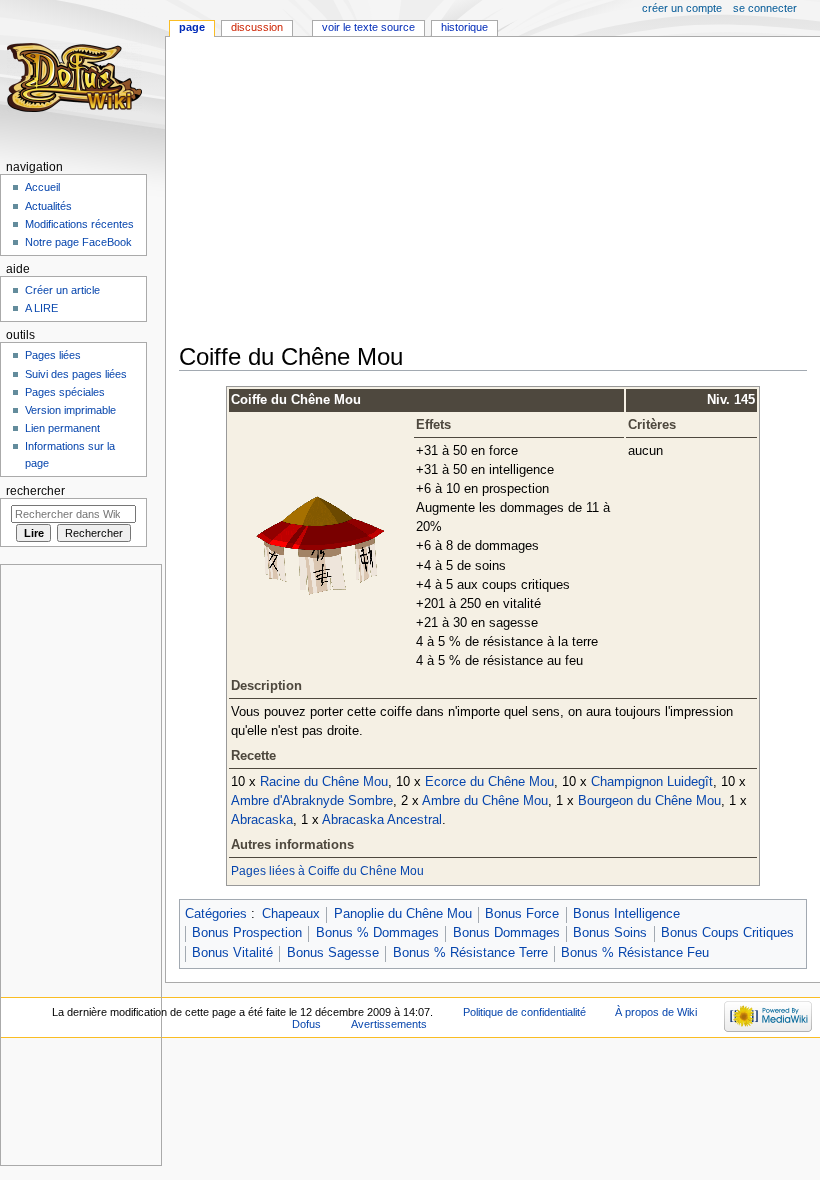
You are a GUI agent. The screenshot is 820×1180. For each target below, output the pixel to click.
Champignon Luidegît (652, 782)
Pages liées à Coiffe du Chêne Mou (327, 871)
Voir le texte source (368, 27)
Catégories (216, 914)
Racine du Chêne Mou (324, 782)
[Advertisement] (499, 192)
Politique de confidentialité (524, 1012)
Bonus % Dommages (377, 933)
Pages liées (53, 355)
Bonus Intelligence (626, 914)
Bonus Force (522, 914)
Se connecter (765, 8)
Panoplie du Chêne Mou (403, 914)
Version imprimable (70, 410)
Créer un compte (682, 8)
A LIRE (41, 308)
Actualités (48, 206)
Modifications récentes (79, 224)
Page (192, 27)
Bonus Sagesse (333, 953)
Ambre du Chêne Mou (485, 801)
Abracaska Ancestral (382, 820)
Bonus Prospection (247, 933)
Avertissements (389, 1024)
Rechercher (35, 491)
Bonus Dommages (506, 933)
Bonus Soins (610, 933)
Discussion (257, 27)
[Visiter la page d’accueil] (77, 77)
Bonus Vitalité (232, 953)
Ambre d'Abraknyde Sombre (312, 801)
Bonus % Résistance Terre (470, 953)
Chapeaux (291, 914)
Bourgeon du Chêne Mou (649, 801)
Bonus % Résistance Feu (635, 953)
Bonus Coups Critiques (727, 933)
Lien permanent (62, 428)
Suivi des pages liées (76, 374)
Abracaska (262, 820)
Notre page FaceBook (78, 242)
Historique (464, 27)
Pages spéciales (65, 392)
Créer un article (62, 290)
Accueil (42, 187)
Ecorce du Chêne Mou (489, 782)
